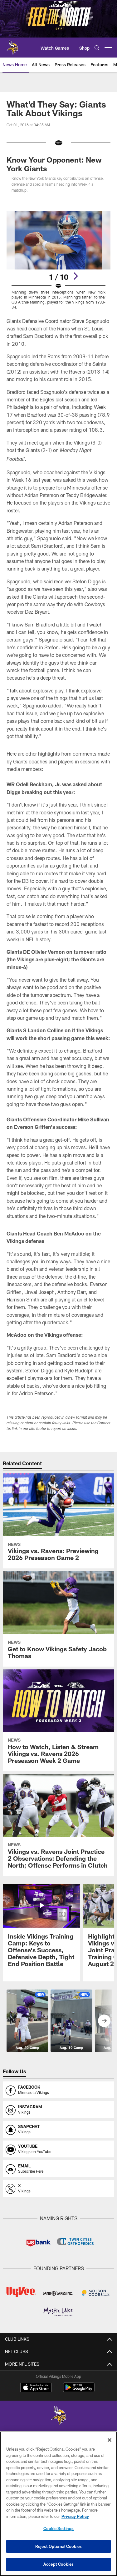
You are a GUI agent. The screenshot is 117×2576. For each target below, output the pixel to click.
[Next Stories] (104, 2021)
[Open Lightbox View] (58, 260)
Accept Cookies (58, 2564)
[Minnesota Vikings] (59, 2416)
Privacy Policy (75, 2516)
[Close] (110, 2440)
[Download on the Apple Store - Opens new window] (36, 2388)
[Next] (76, 276)
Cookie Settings (59, 2528)
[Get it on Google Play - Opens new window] (79, 2390)
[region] (58, 2504)
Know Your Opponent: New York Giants (54, 164)
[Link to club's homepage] (12, 45)
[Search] (97, 48)
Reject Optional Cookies (58, 2546)
